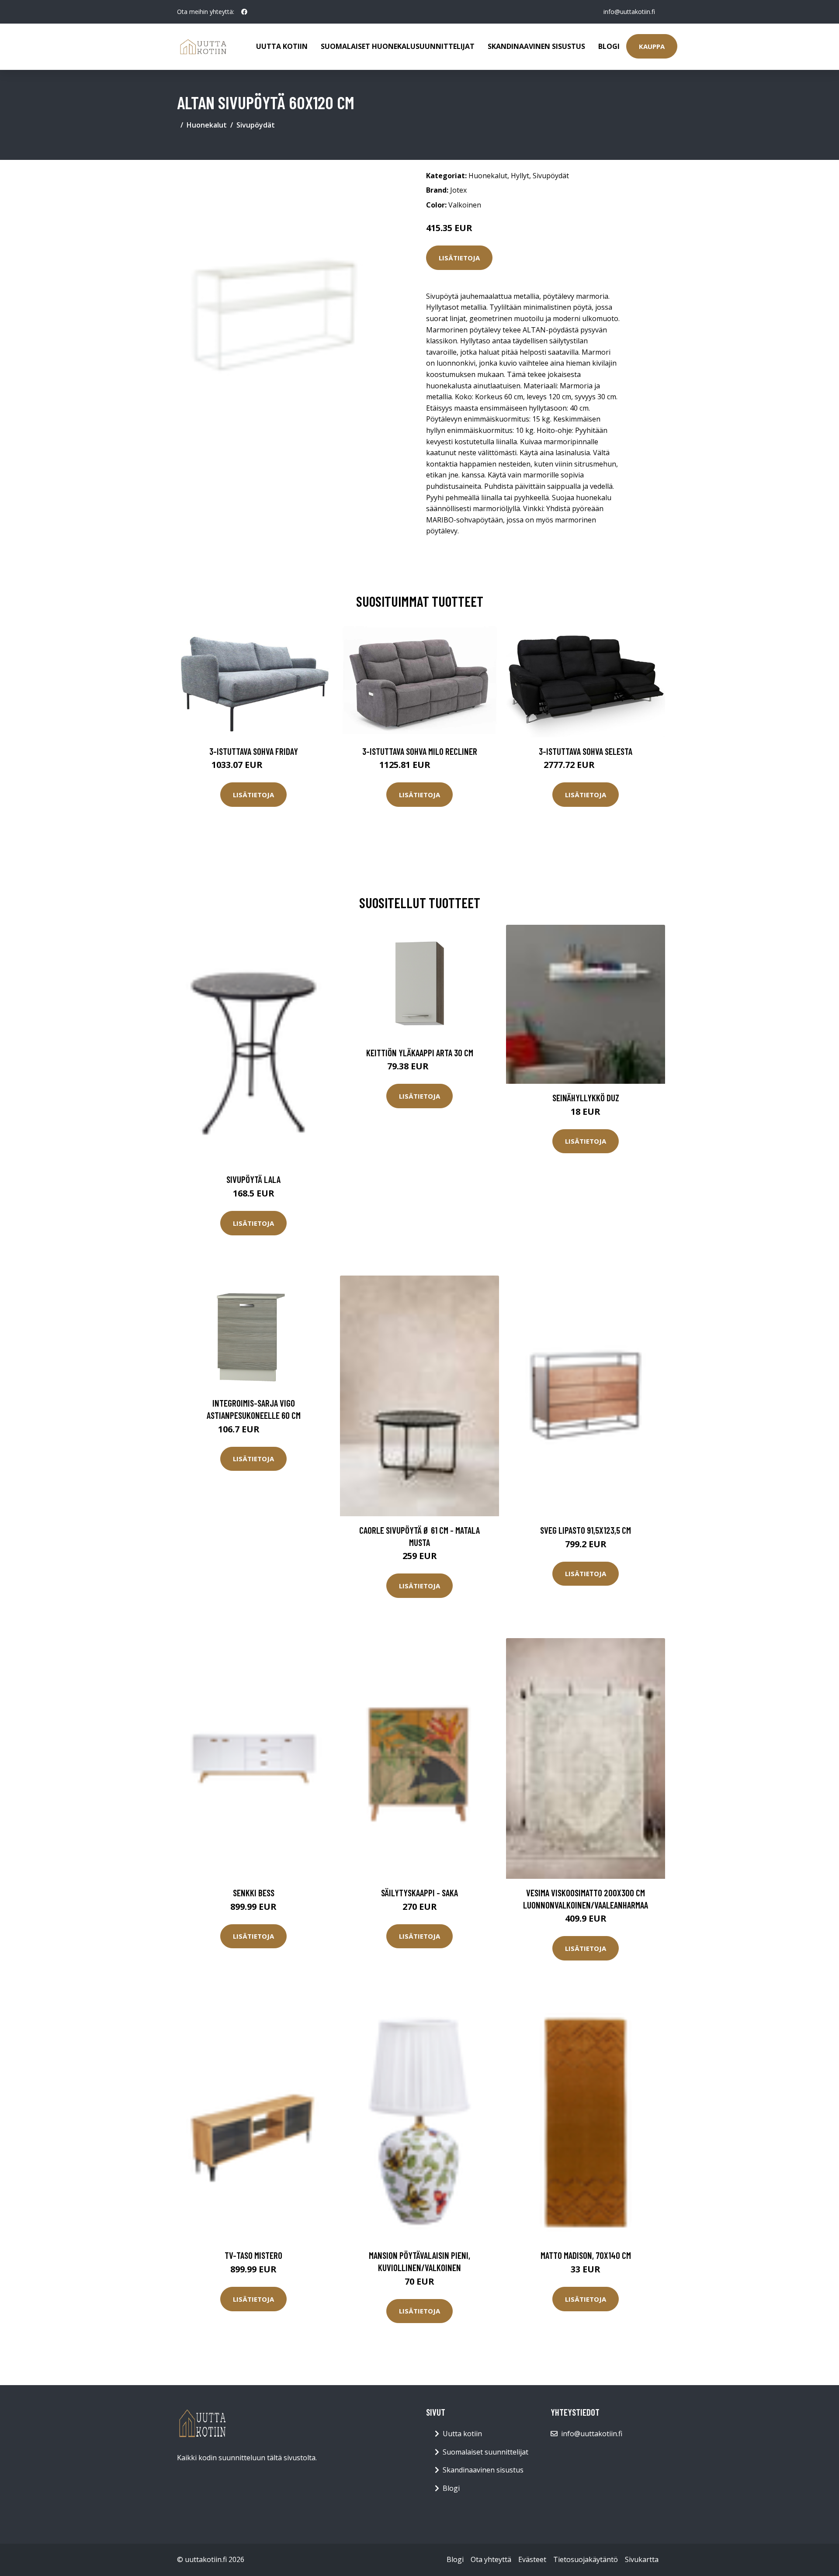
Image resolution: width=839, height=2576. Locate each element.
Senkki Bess (254, 1893)
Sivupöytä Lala (253, 1179)
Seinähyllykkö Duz (586, 1098)
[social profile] (244, 12)
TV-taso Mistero (253, 2255)
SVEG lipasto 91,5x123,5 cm (586, 1530)
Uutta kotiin (282, 46)
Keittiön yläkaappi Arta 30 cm (420, 1053)
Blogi (609, 46)
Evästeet (532, 2559)
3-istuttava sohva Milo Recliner (420, 751)
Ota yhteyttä (491, 2559)
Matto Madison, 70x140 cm (586, 2255)
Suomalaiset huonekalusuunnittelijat (398, 46)
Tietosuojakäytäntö (586, 2559)
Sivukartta (642, 2559)
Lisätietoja (459, 258)
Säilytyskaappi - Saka (419, 1893)
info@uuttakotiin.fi (629, 12)
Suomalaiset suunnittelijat (485, 2452)
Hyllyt (520, 176)
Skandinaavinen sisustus (536, 46)
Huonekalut (207, 125)
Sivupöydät (256, 125)
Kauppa (652, 46)
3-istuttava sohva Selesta (586, 751)
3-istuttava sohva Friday (254, 751)
